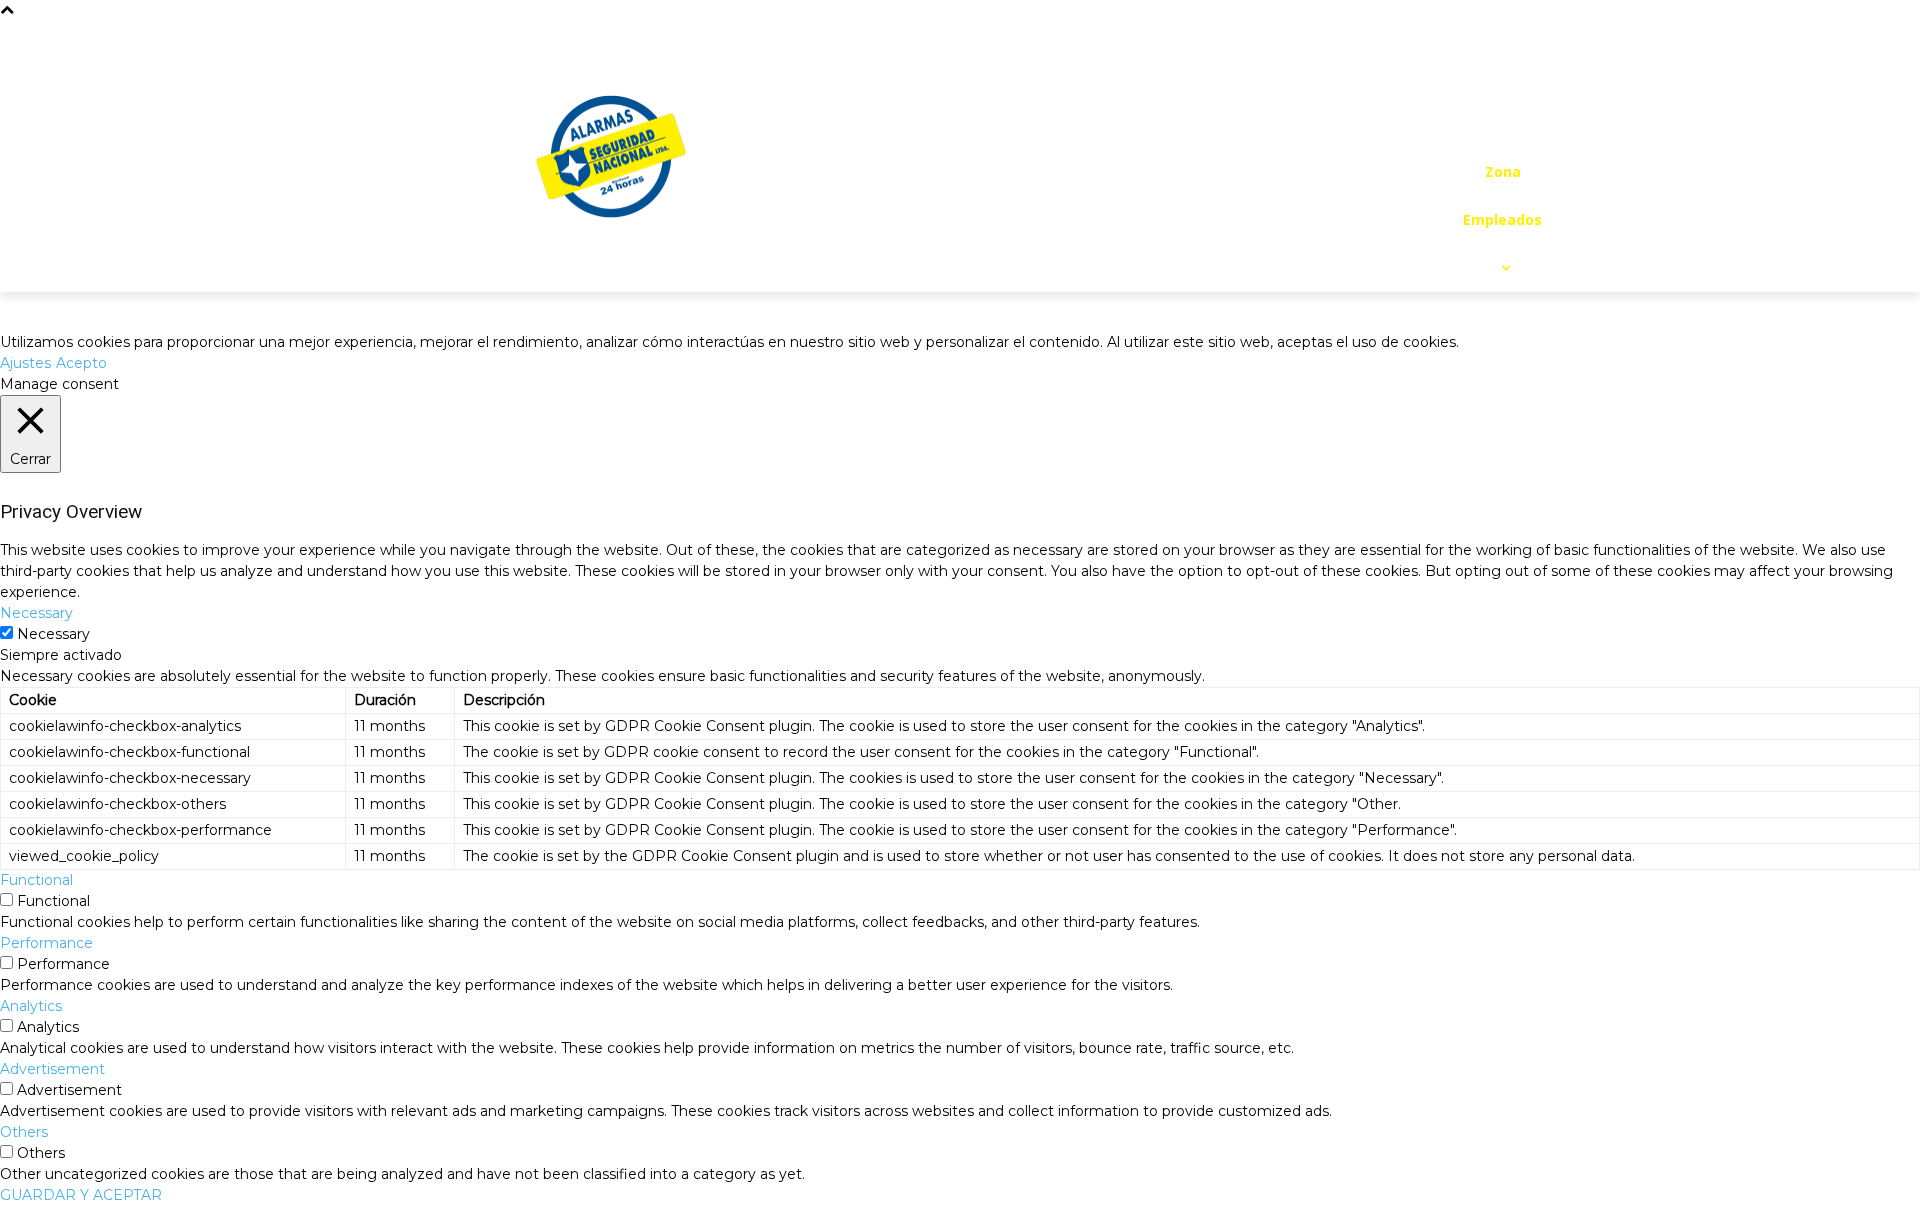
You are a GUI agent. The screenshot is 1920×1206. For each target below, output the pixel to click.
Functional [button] (36, 880)
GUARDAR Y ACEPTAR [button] (81, 1195)
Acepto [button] (81, 363)
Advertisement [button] (52, 1069)
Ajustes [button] (25, 363)
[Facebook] (1479, 90)
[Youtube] (1502, 128)
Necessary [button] (36, 613)
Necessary (53, 634)
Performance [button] (46, 943)
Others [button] (24, 1132)
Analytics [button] (31, 1006)
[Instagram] (1518, 90)
